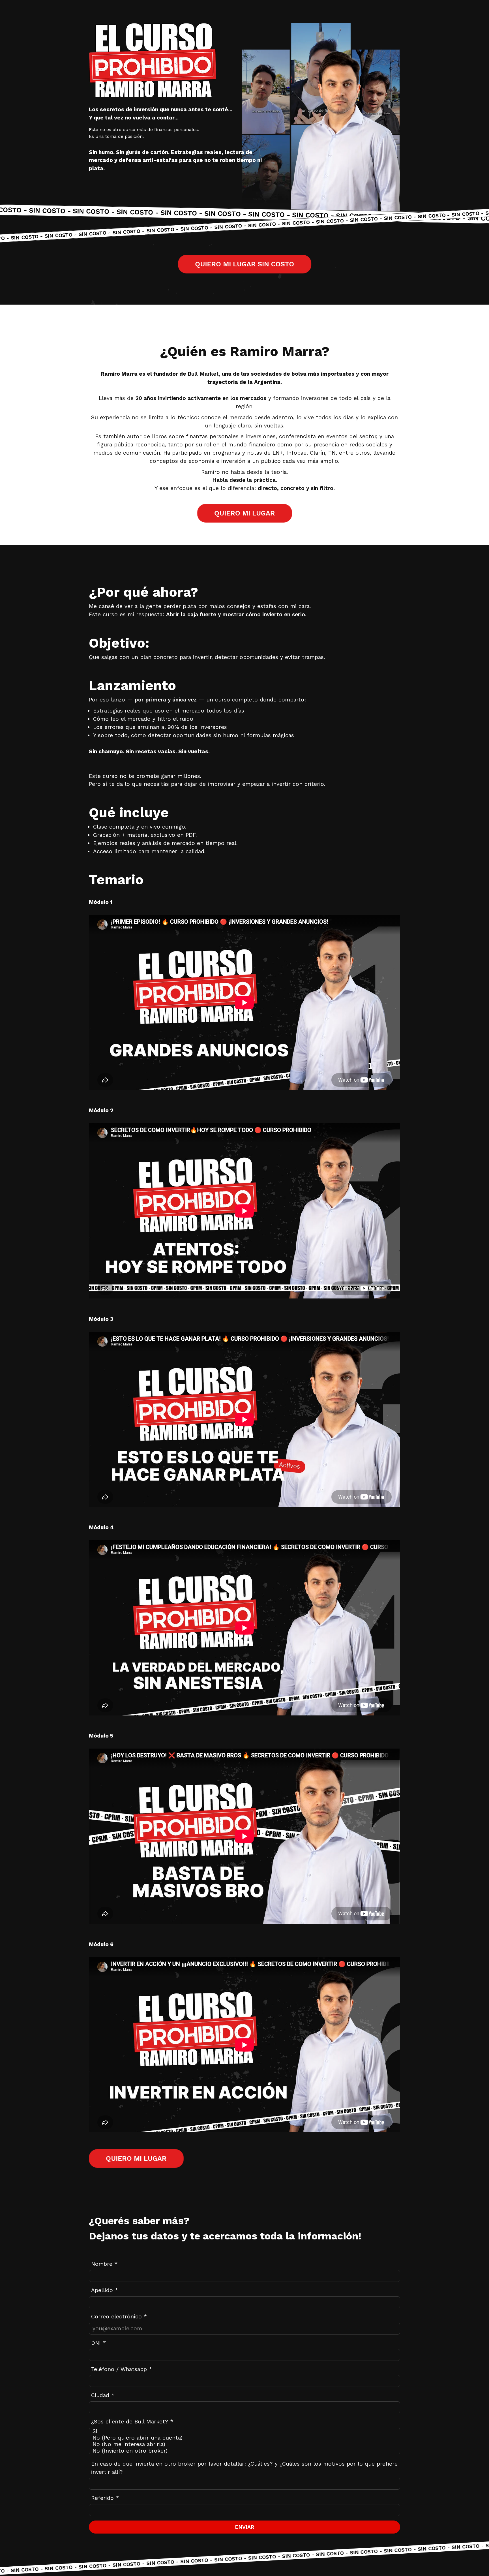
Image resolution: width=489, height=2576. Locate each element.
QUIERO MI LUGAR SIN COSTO (244, 264)
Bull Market (203, 374)
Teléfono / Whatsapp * (122, 2369)
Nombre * (104, 2264)
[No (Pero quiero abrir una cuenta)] (244, 2438)
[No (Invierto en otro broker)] (244, 2451)
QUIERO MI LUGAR (244, 513)
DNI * (98, 2343)
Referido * (105, 2498)
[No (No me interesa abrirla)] (244, 2444)
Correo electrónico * (119, 2317)
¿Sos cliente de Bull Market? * (132, 2422)
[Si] (244, 2431)
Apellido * (105, 2290)
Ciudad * (103, 2395)
